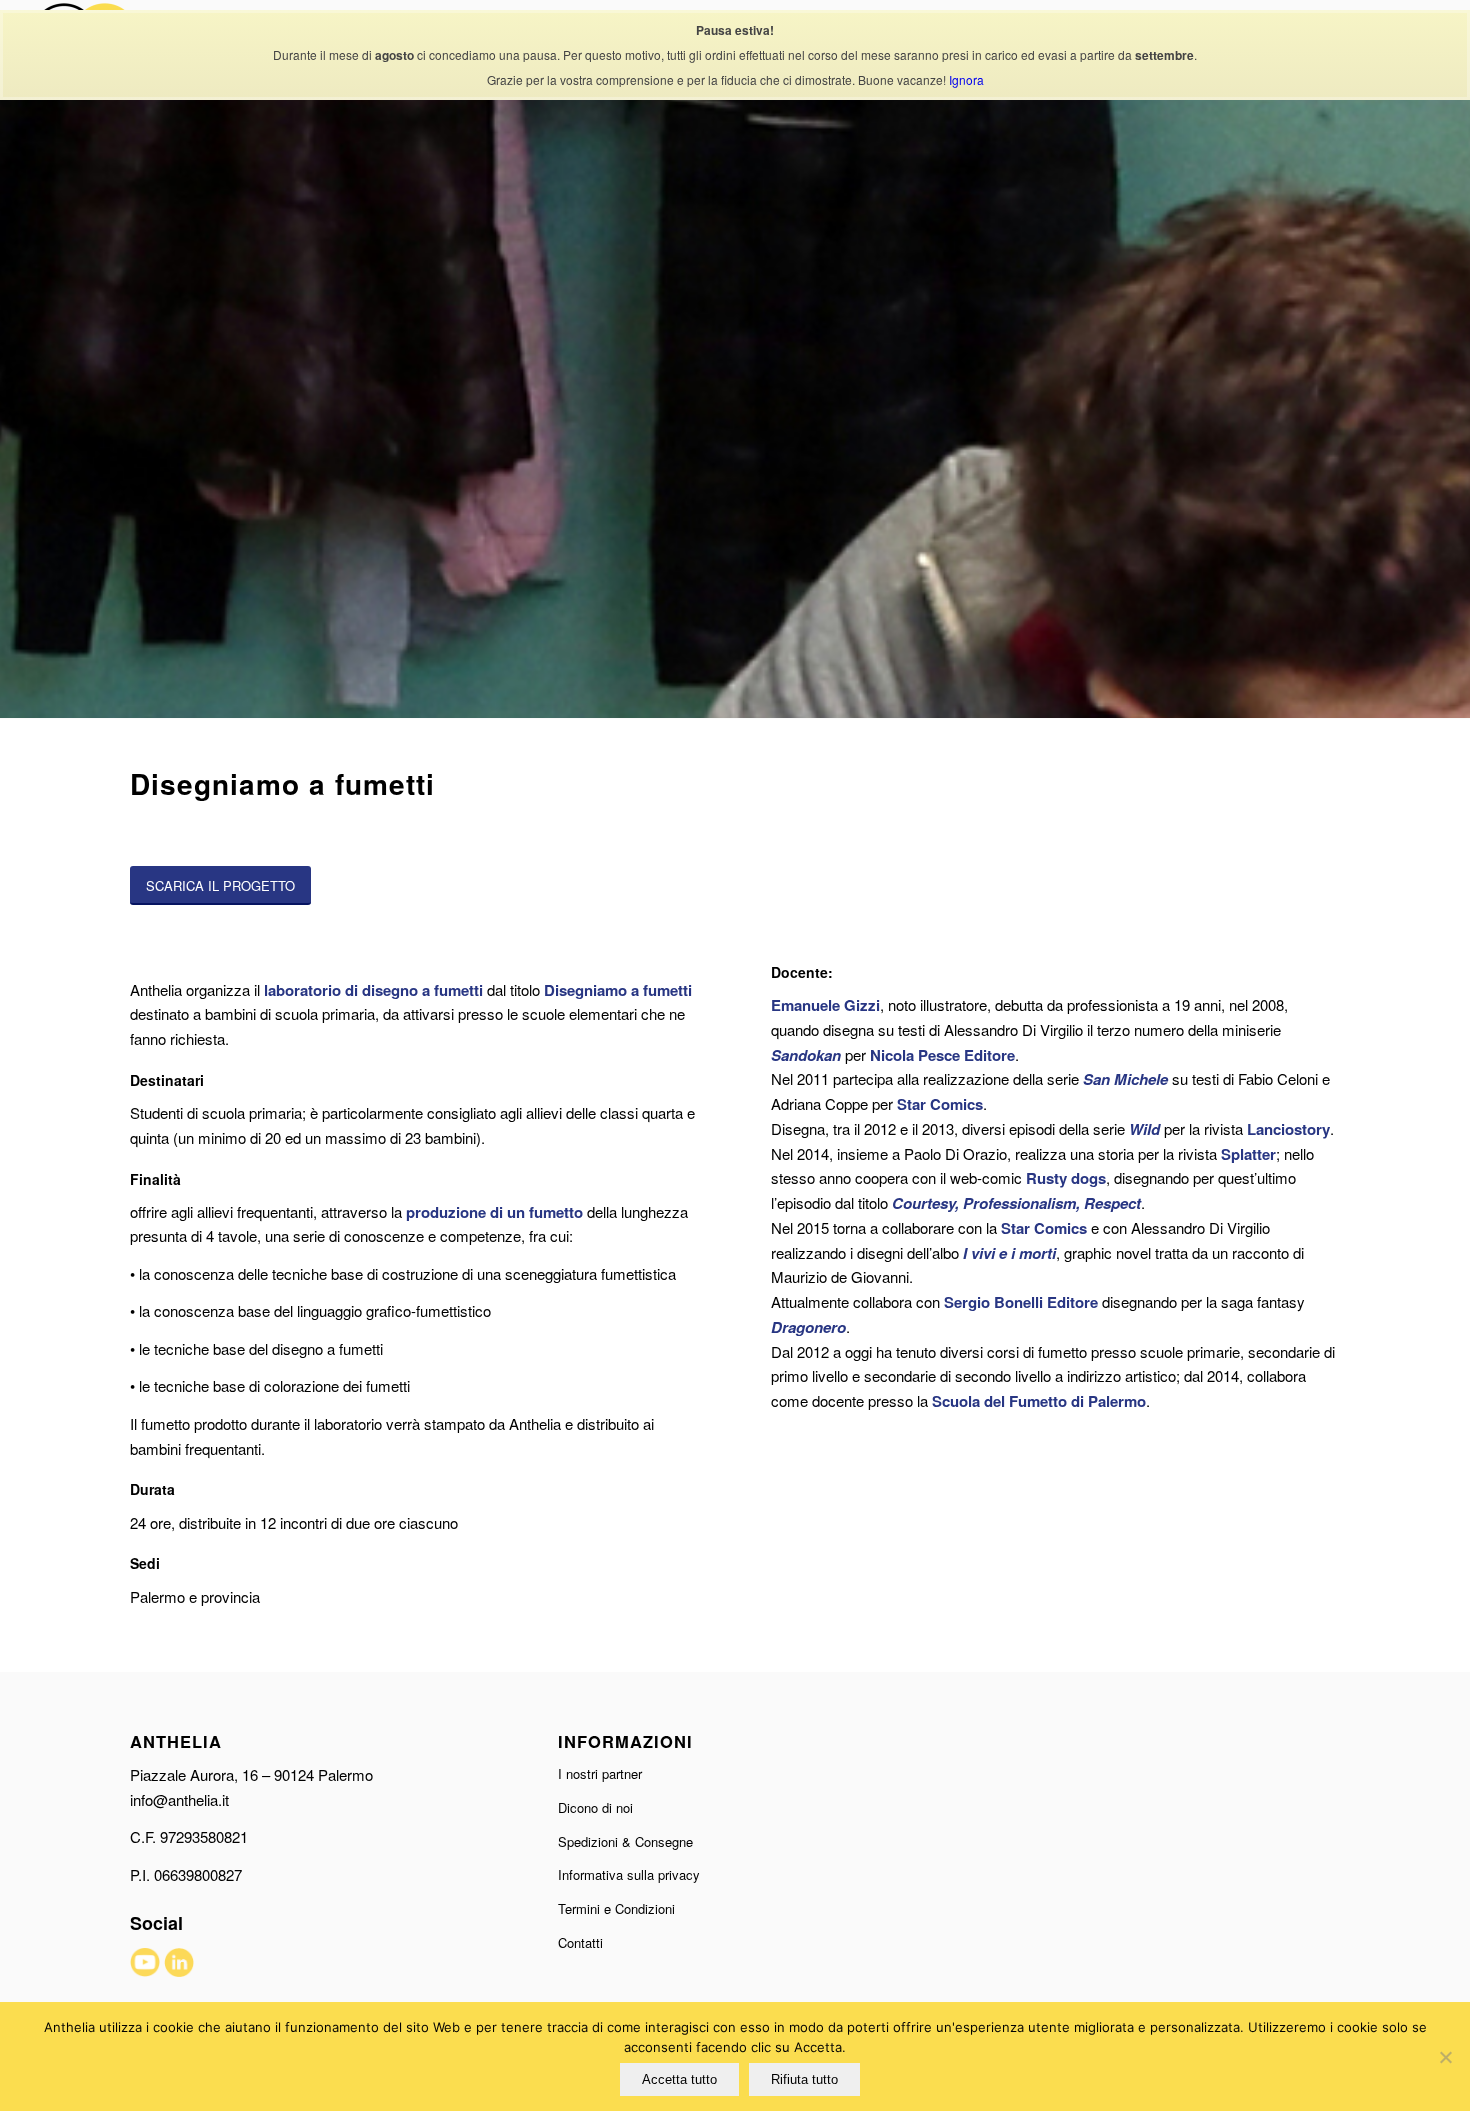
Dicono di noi (595, 1807)
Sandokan (806, 1055)
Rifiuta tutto (804, 2079)
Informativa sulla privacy (629, 1874)
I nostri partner (600, 1773)
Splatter (1248, 1154)
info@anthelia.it (179, 1799)
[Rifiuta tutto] (1445, 2057)
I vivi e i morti (1009, 1253)
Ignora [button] (966, 79)
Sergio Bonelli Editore (1021, 1302)
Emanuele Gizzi (825, 1005)
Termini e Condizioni (616, 1908)
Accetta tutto (679, 2079)
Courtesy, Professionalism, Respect (1016, 1203)
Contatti (580, 1942)
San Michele (1125, 1079)
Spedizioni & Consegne (625, 1841)
